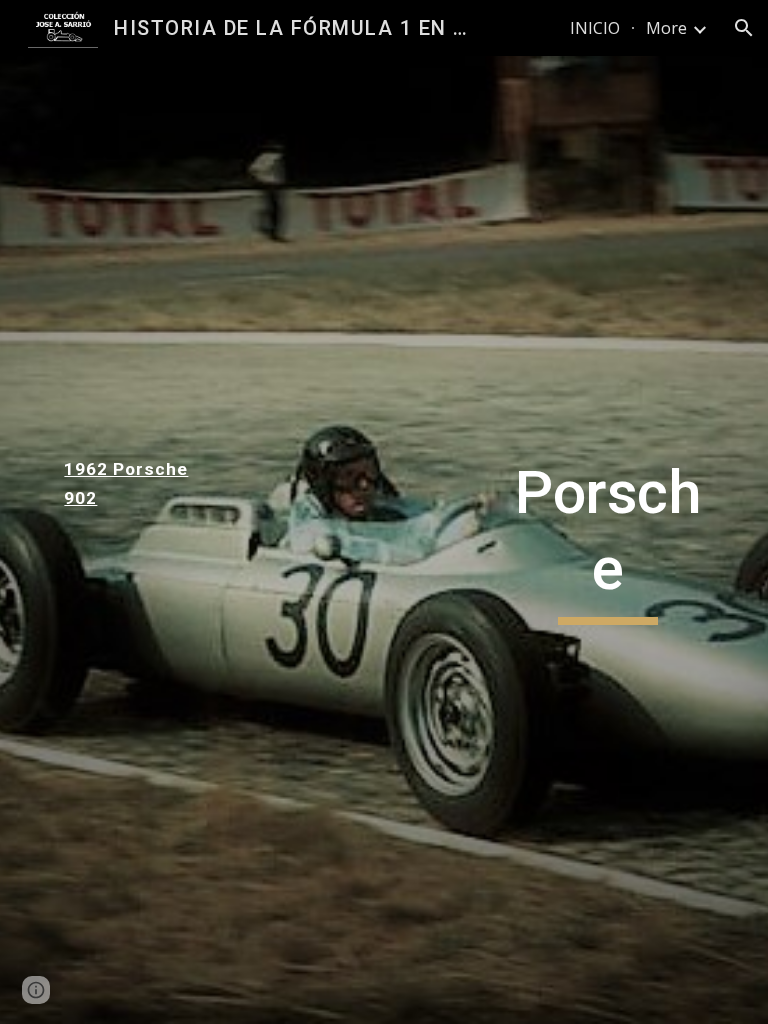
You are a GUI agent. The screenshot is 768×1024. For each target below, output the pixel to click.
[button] (744, 28)
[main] (131, 483)
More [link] (666, 28)
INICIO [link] (595, 28)
